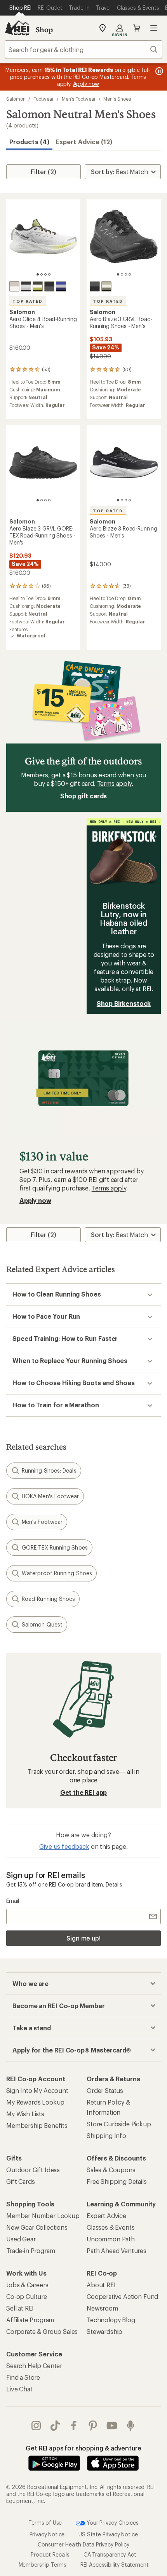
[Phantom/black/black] (95, 286)
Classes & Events (110, 2227)
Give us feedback (64, 1846)
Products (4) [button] (29, 142)
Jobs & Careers (27, 2285)
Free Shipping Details (117, 2181)
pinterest (93, 2426)
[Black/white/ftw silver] (26, 286)
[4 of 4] (49, 274)
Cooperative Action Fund (122, 2296)
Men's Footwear (79, 99)
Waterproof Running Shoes (57, 1573)
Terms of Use (45, 2523)
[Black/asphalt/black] (49, 286)
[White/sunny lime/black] (38, 286)
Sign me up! (83, 1938)
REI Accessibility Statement (115, 2565)
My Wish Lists (25, 2114)
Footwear (43, 99)
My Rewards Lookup (35, 2102)
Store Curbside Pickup (119, 2124)
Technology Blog (111, 2320)
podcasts (131, 2426)
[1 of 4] (38, 274)
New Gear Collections (37, 2227)
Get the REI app (84, 1792)
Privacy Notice (47, 2534)
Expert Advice (106, 2216)
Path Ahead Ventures (117, 2251)
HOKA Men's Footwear (50, 1496)
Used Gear (21, 2239)
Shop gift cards (84, 796)
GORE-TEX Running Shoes (55, 1547)
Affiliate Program (30, 2320)
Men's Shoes (117, 99)
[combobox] (83, 49)
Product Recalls (50, 2554)
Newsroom (102, 2308)
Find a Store (23, 2377)
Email (13, 1901)
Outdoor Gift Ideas (33, 2170)
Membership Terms (43, 2565)
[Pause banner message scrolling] (158, 71)
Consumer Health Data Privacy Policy (83, 2544)
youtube (112, 2426)
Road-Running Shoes (48, 1599)
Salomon (16, 99)
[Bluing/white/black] (61, 286)
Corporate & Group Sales (42, 2331)
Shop (44, 30)
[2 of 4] (42, 274)
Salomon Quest (42, 1624)
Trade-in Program (30, 2251)
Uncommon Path (111, 2239)
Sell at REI (20, 2308)
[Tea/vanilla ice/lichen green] (106, 286)
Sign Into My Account (37, 2090)
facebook (74, 2426)
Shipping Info (106, 2135)
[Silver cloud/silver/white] (14, 286)
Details (114, 1884)
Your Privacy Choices (112, 2523)
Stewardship (104, 2331)
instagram (36, 2426)
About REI (101, 2285)
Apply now (35, 1200)
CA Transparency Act (110, 2554)
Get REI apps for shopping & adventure (83, 2448)
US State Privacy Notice (108, 2534)
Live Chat (19, 2389)
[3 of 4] (45, 274)
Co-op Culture (27, 2296)
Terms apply (114, 783)
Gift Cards (20, 2181)
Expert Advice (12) (84, 142)
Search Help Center (34, 2366)
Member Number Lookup (43, 2216)
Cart (137, 28)
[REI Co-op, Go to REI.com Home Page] (17, 28)
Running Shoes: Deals (49, 1470)
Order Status (105, 2090)
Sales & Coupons (111, 2170)
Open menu (154, 28)
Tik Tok (55, 2426)
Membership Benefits (37, 2125)
